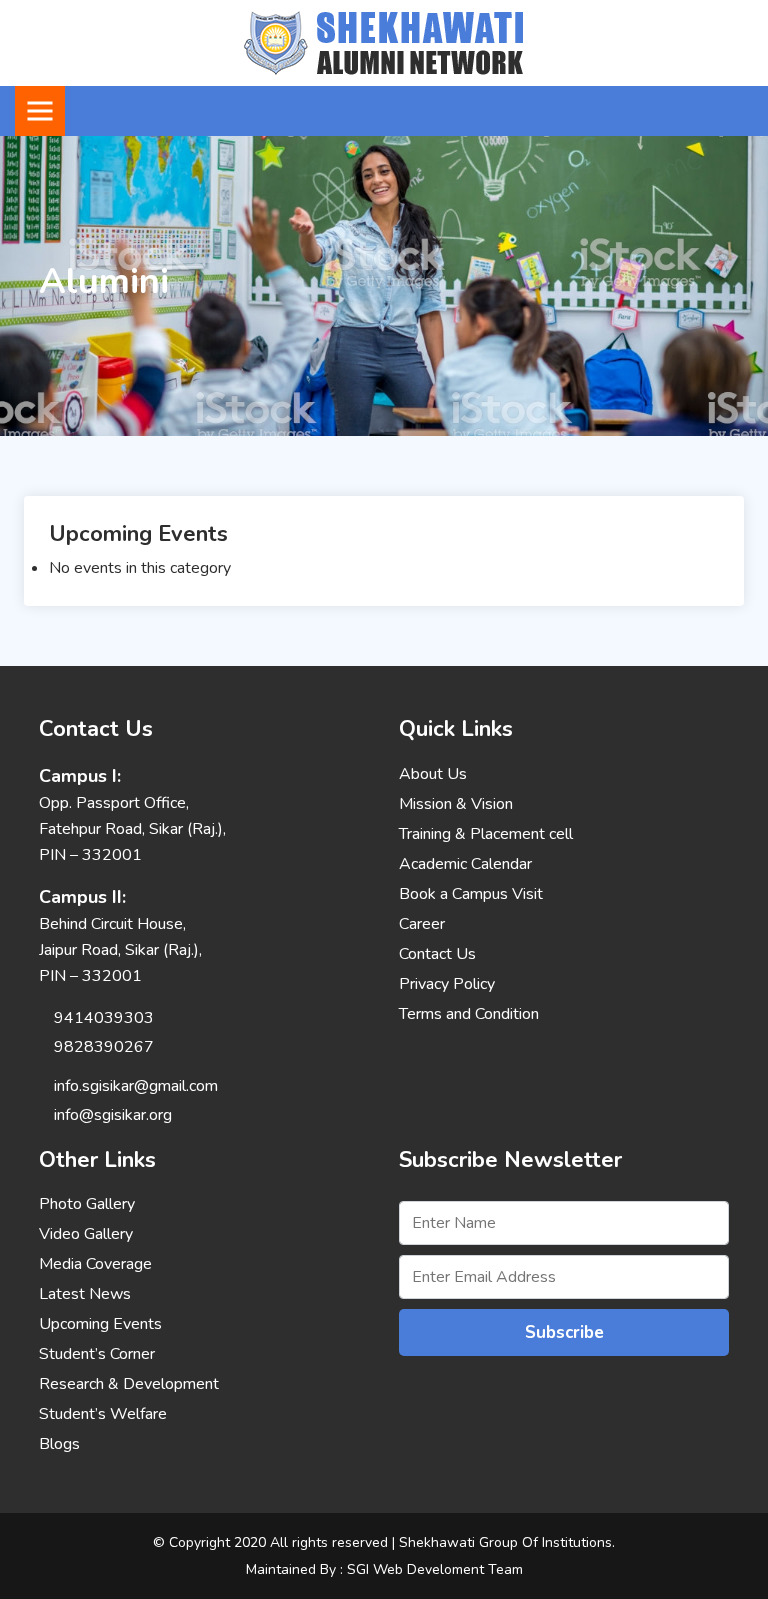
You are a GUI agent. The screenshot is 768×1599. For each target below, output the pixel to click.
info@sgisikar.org (113, 1115)
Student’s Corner (97, 1354)
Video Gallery (86, 1234)
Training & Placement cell (486, 834)
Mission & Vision (456, 804)
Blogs (59, 1444)
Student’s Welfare (103, 1414)
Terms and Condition (469, 1014)
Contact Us (437, 954)
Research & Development (129, 1384)
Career (422, 924)
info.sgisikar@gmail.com (136, 1086)
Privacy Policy (447, 984)
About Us (433, 774)
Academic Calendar (465, 864)
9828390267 (104, 1047)
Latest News (85, 1294)
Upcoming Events (100, 1324)
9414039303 (104, 1018)
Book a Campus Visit (471, 894)
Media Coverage (95, 1264)
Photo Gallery (87, 1204)
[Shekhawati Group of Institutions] (384, 42)
